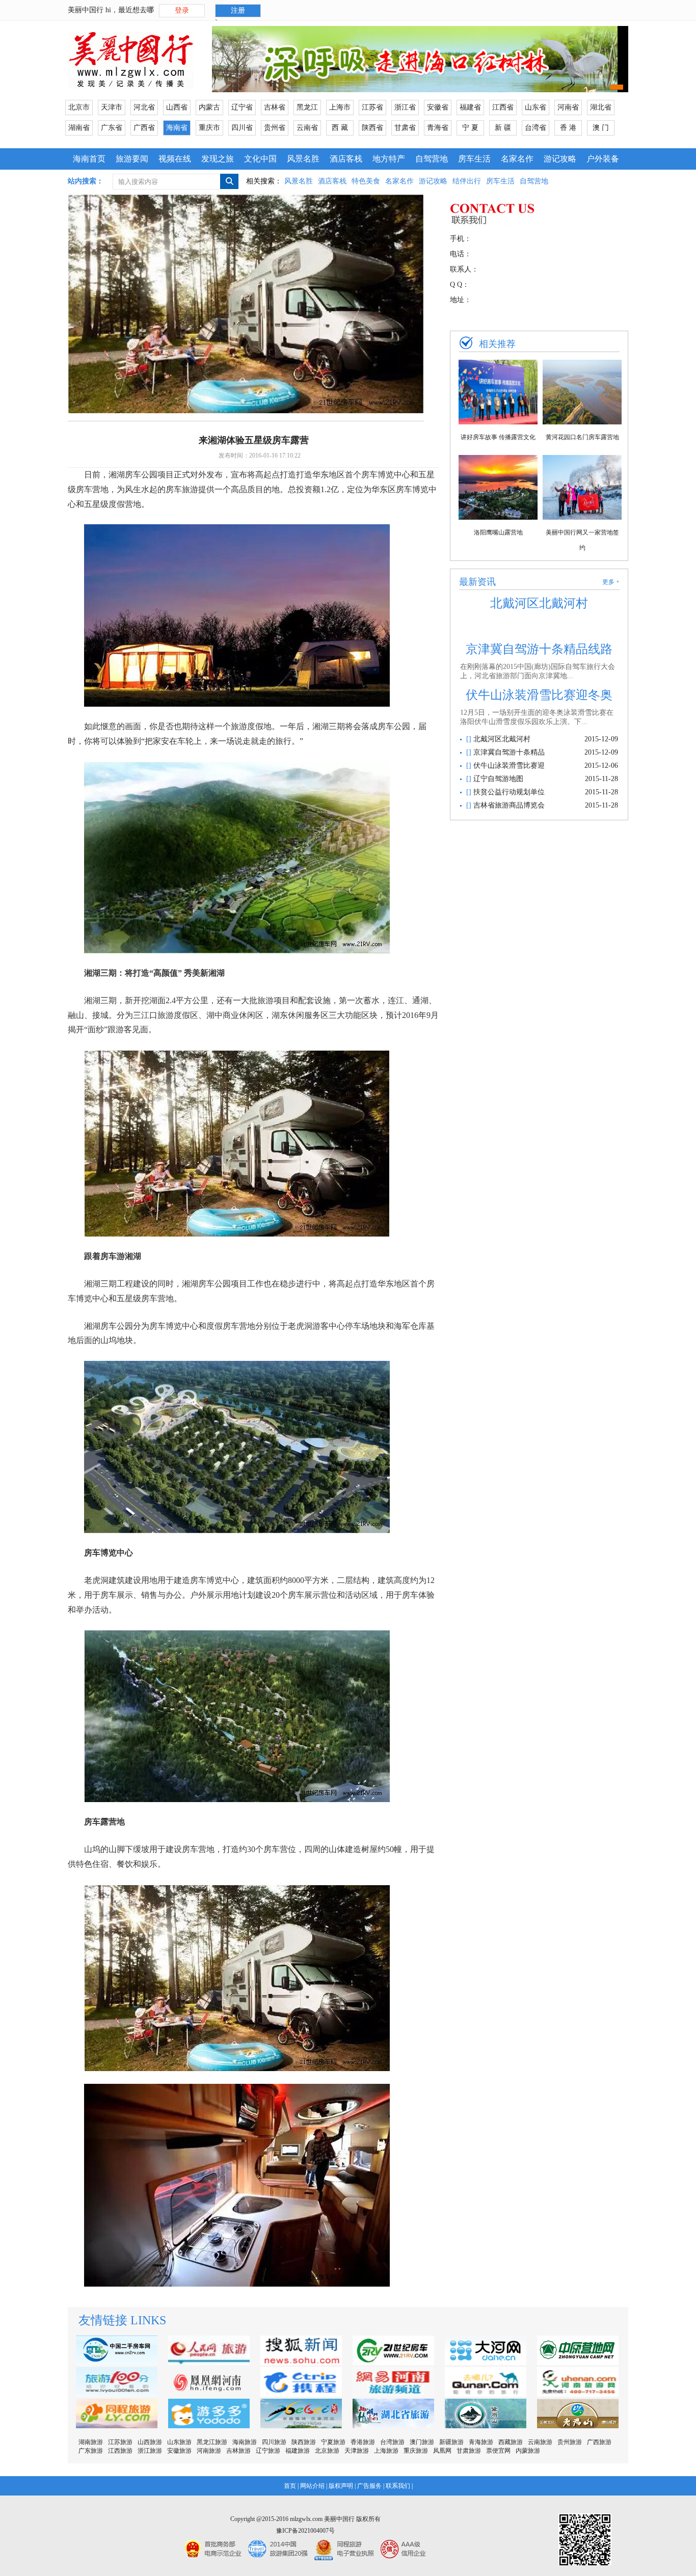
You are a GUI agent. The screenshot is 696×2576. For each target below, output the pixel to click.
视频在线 (175, 159)
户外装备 (603, 159)
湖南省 (79, 128)
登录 (182, 10)
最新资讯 (477, 582)
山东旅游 (179, 2442)
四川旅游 (274, 2442)
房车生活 (474, 159)
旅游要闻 (132, 159)
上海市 (340, 107)
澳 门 (601, 128)
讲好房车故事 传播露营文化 (498, 437)
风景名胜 (303, 159)
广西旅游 (599, 2442)
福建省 (470, 107)
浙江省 (405, 107)
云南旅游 (540, 2442)
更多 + (611, 582)
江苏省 (372, 107)
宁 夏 (470, 128)
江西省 (503, 107)
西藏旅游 (511, 2442)
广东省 (112, 128)
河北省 (144, 107)
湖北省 (601, 107)
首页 (290, 2486)
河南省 (568, 107)
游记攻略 (560, 159)
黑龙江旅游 (212, 2442)
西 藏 (340, 128)
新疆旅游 (451, 2442)
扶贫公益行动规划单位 (508, 792)
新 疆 (503, 128)
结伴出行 (467, 181)
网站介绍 (312, 2486)
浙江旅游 (150, 2451)
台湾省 (536, 128)
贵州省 (275, 128)
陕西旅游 (304, 2442)
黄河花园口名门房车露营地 (582, 437)
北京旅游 (327, 2451)
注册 (238, 10)
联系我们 (398, 2486)
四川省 (242, 128)
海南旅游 (245, 2442)
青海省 (438, 128)
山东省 (536, 107)
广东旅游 (91, 2451)
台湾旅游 (392, 2442)
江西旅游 (120, 2451)
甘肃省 (405, 128)
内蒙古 (209, 107)
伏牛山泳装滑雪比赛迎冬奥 (539, 695)
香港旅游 (363, 2442)
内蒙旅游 (528, 2451)
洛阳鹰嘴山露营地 (498, 532)
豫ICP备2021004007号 (305, 2531)
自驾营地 (432, 159)
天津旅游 (357, 2451)
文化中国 (260, 159)
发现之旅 (218, 159)
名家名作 (517, 159)
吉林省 (275, 107)
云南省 (307, 128)
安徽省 (438, 107)
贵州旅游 (570, 2442)
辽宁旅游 (268, 2451)
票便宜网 (498, 2451)
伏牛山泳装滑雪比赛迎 (508, 766)
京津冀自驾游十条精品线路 (539, 649)
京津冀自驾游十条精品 (508, 752)
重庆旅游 (416, 2451)
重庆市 (209, 128)
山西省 (177, 107)
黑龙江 (307, 107)
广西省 (144, 128)
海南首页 (89, 159)
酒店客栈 (346, 159)
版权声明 (341, 2486)
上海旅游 (386, 2451)
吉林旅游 (238, 2451)
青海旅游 (481, 2442)
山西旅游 (150, 2442)
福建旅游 (298, 2451)
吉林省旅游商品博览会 (508, 805)
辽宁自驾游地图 (497, 779)
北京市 (79, 107)
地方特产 (389, 159)
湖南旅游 (91, 2442)
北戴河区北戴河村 (539, 603)
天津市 (112, 107)
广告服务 (369, 2486)
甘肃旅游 (469, 2451)
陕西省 (372, 128)
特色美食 (366, 181)
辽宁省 (242, 107)
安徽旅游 (179, 2451)
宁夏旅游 (333, 2442)
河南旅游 (209, 2451)
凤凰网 (442, 2451)
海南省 (177, 128)
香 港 (568, 128)
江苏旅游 (120, 2442)
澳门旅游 (422, 2442)
